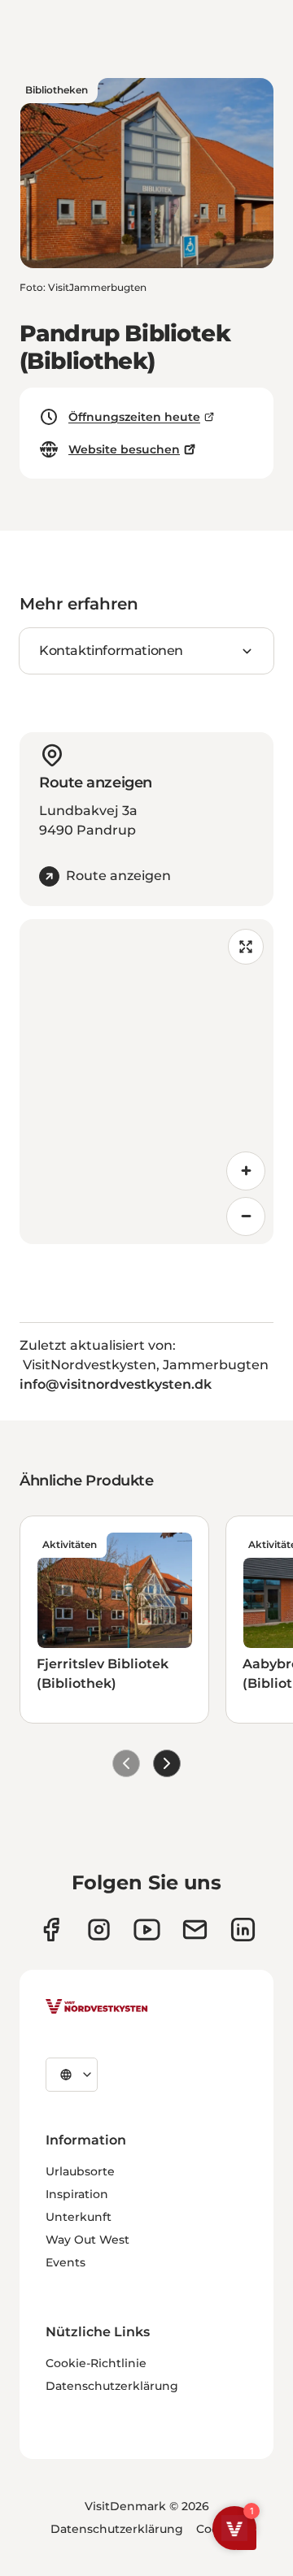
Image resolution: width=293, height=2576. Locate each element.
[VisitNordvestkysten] (97, 2007)
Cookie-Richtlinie (96, 2363)
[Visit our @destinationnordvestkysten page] (147, 1930)
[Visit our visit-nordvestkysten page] (243, 1930)
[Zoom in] (246, 1171)
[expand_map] (246, 947)
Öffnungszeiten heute (134, 417)
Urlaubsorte (80, 2171)
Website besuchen (124, 449)
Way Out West (87, 2240)
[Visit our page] (51, 1930)
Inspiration (77, 2194)
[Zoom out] (246, 1216)
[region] (146, 1082)
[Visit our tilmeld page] (195, 1930)
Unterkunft (79, 2217)
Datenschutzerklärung (112, 2386)
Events (66, 2262)
